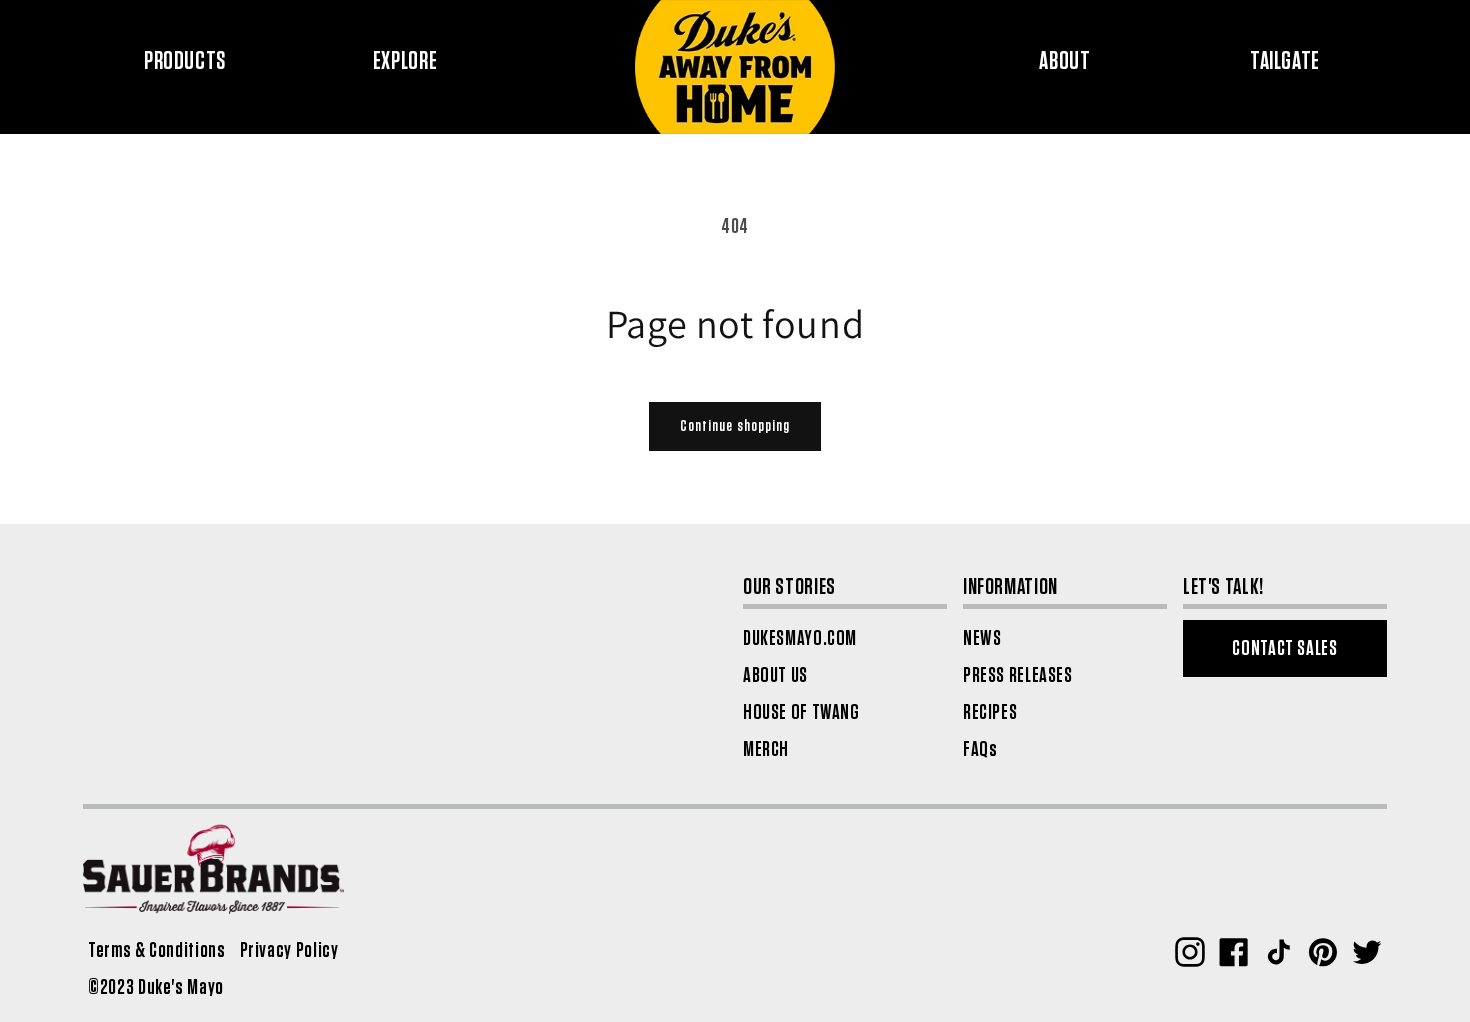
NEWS (982, 638)
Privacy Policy (289, 950)
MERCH (766, 749)
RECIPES (990, 712)
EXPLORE (405, 61)
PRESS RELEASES (1018, 675)
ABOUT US (775, 675)
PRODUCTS (185, 61)
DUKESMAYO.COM (800, 638)
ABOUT (1064, 61)
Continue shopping (735, 426)
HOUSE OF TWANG (801, 712)
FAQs (980, 749)
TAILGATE (1285, 61)
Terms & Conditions (156, 950)
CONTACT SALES (1284, 648)
